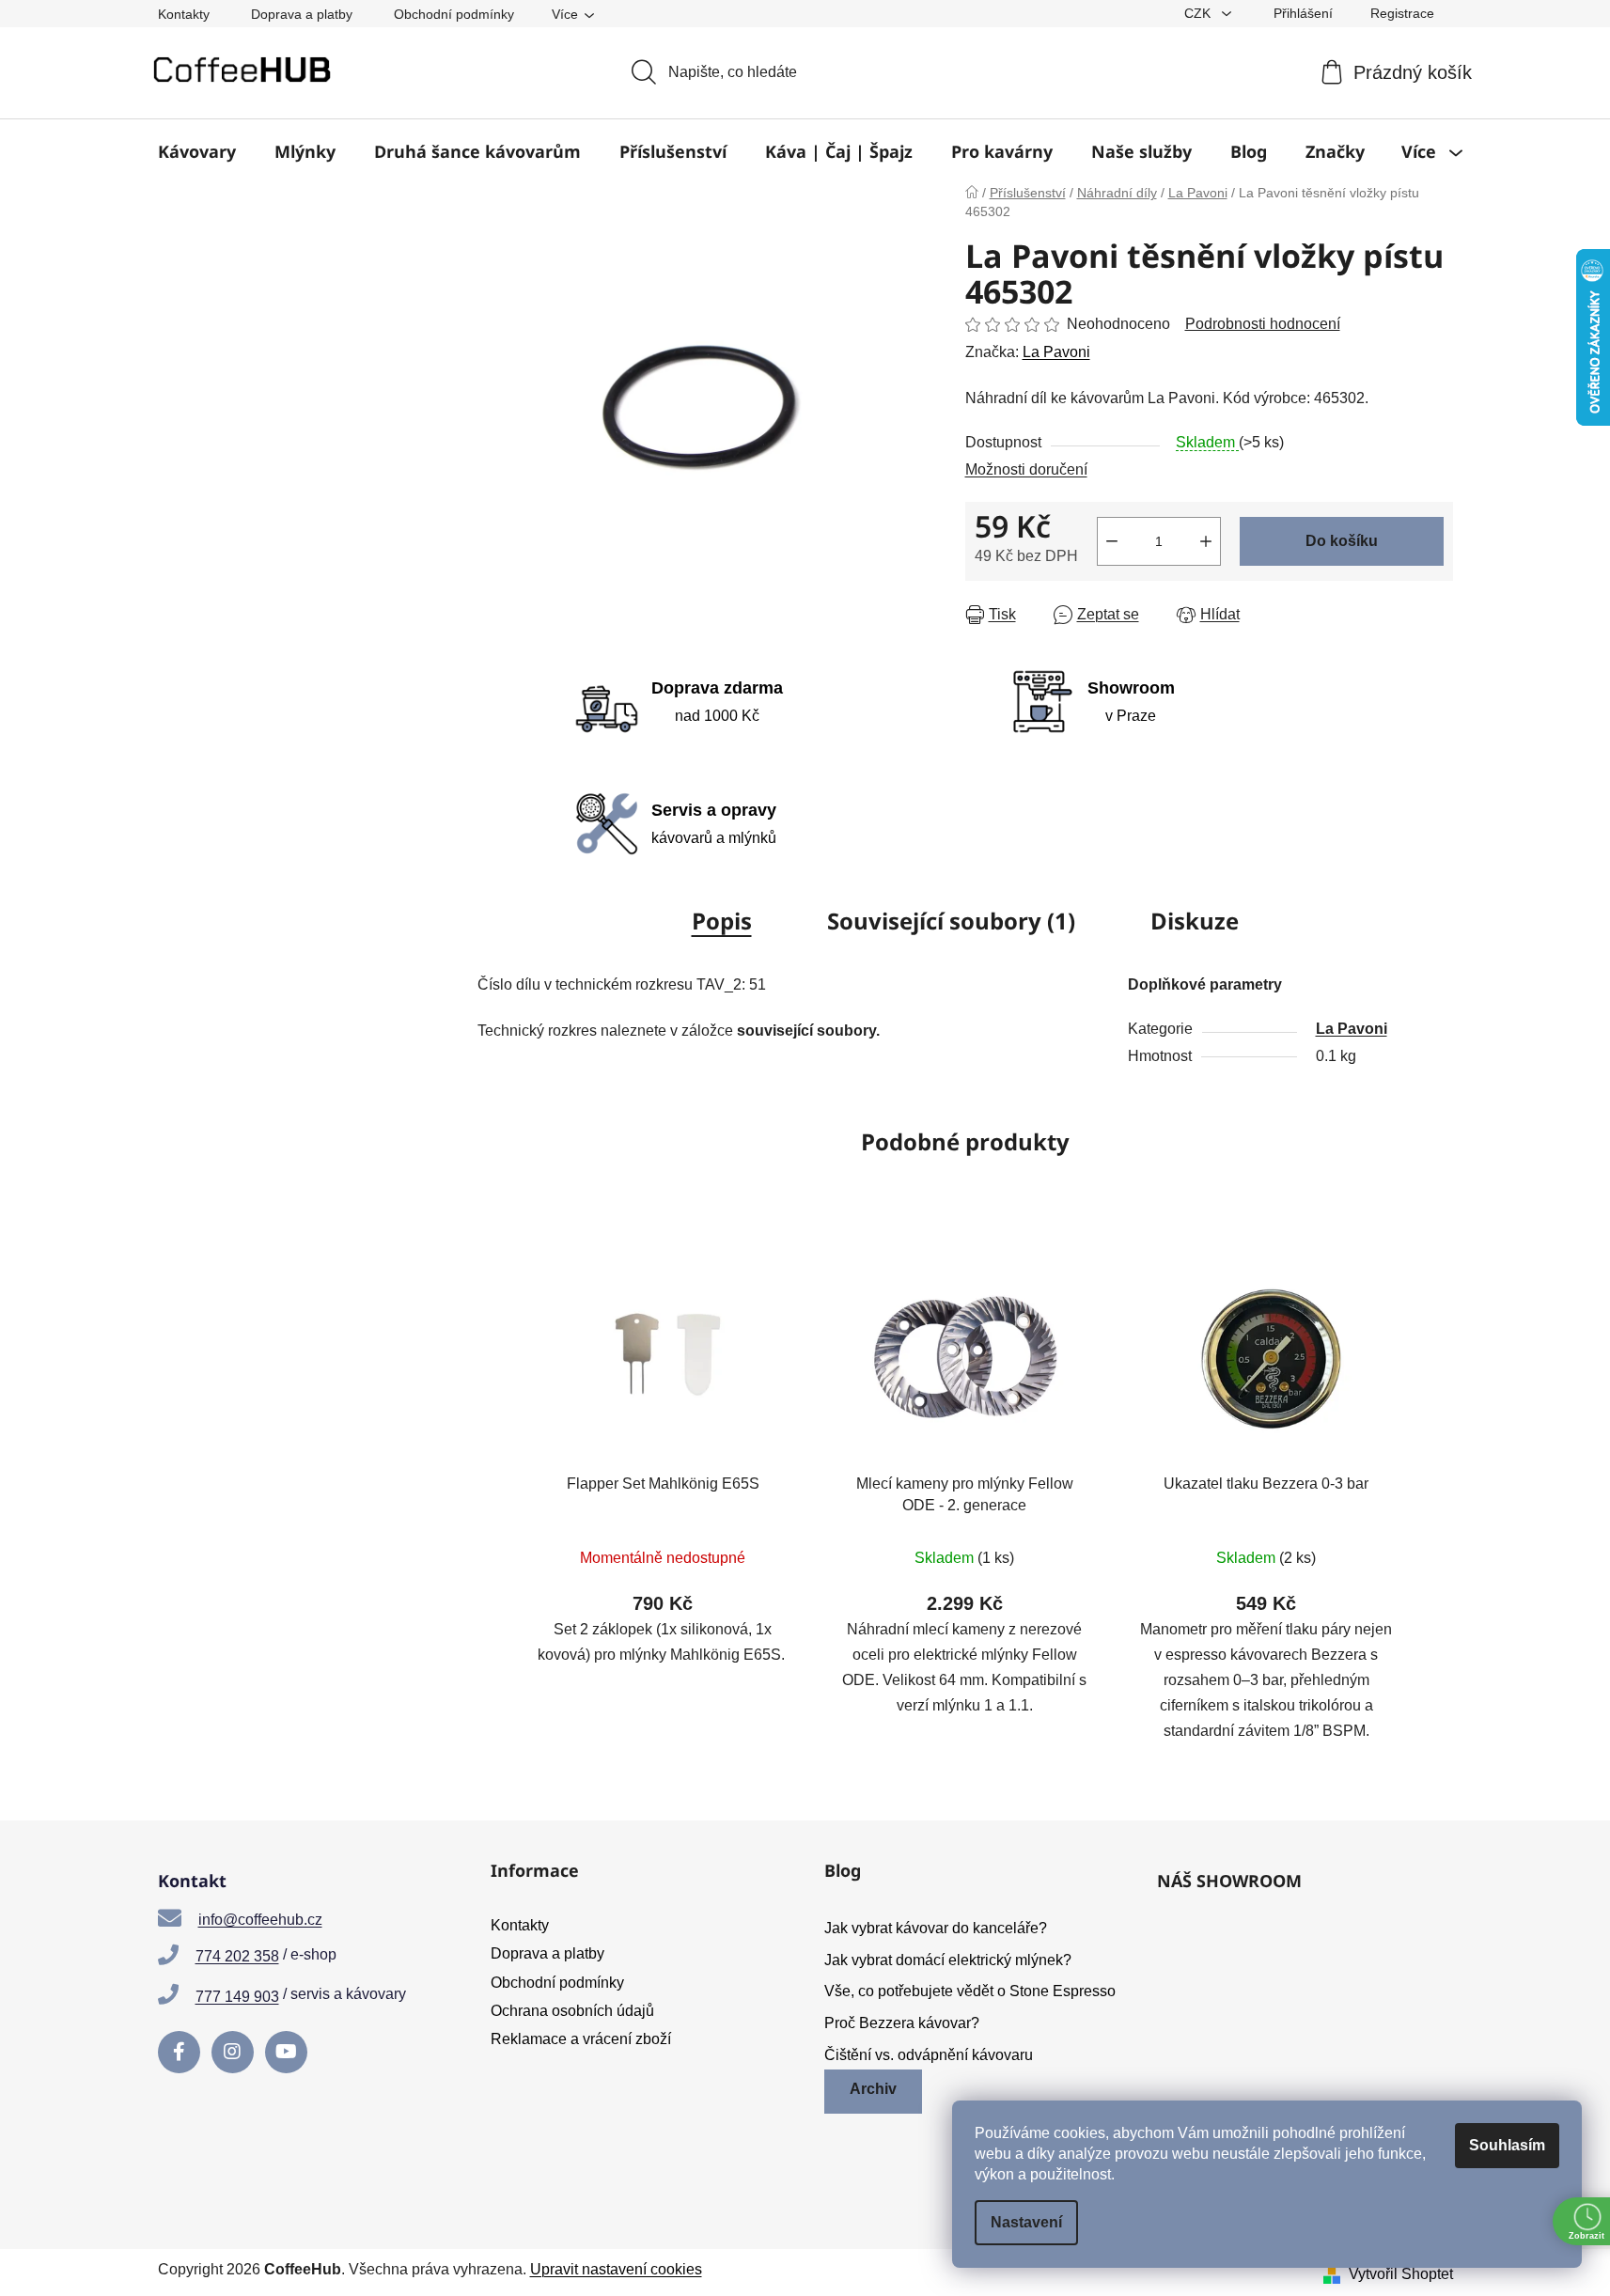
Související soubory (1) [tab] (951, 921)
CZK (1199, 13)
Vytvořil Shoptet (1401, 2274)
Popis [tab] (722, 921)
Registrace (1402, 13)
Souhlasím (1507, 2145)
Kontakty (184, 14)
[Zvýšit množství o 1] (1206, 541)
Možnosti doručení (1026, 469)
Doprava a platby (302, 14)
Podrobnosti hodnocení (1263, 324)
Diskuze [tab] (1195, 921)
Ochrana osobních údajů (572, 2011)
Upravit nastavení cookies (616, 2269)
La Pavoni (1056, 352)
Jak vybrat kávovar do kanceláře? (936, 1928)
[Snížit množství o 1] (1112, 541)
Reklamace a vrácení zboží (581, 2039)
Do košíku (1342, 541)
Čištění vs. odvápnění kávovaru (929, 2055)
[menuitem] (197, 151)
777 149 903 (237, 1997)
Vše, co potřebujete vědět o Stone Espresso (970, 1991)
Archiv (873, 2089)
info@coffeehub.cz (260, 1920)
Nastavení (1026, 2222)
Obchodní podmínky (454, 14)
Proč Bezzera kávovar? (902, 2023)
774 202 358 (237, 1956)
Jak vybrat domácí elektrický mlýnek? (948, 1960)
